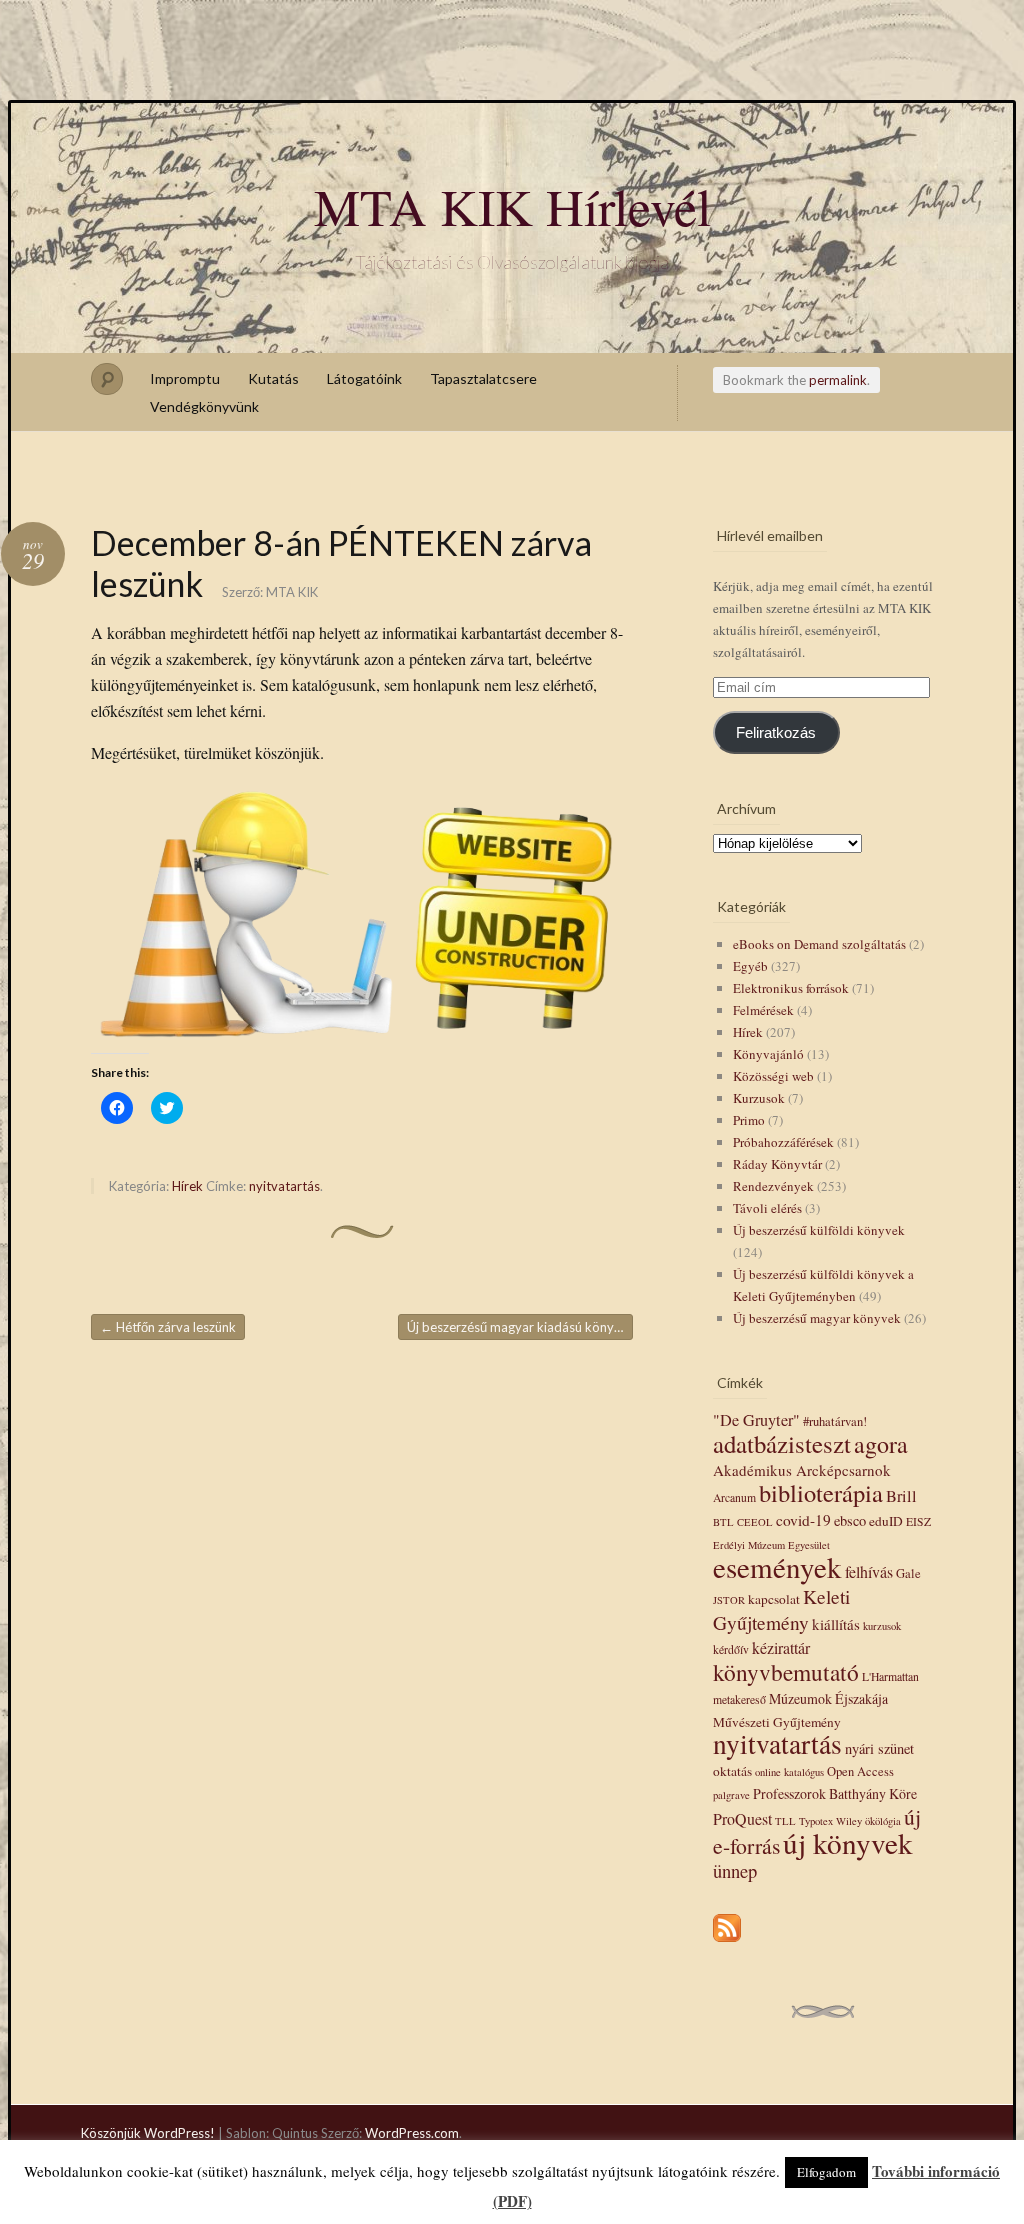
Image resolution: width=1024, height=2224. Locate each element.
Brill (901, 1496)
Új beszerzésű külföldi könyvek (819, 1230)
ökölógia (883, 1821)
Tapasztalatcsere (483, 378)
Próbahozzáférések (783, 1142)
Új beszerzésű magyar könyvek (817, 1318)
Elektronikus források (791, 988)
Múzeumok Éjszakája (828, 1698)
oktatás (732, 1771)
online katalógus (789, 1772)
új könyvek (848, 1842)
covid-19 (803, 1520)
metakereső (739, 1699)
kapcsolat (774, 1599)
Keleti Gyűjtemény (781, 1609)
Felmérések (763, 1010)
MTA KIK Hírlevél (512, 206)
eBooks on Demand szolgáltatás (819, 944)
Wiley (849, 1821)
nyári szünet (879, 1748)
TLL (785, 1821)
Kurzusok (759, 1098)
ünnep (735, 1870)
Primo (749, 1120)
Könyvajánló (768, 1054)
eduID (886, 1521)
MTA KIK (292, 592)
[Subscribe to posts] (727, 1943)
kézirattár (781, 1647)
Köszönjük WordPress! (148, 2133)
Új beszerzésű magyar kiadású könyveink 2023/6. (520, 1327)
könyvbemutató (786, 1672)
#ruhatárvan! (835, 1421)
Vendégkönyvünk (204, 406)
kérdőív (731, 1649)
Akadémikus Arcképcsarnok (802, 1470)
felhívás (869, 1571)
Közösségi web (773, 1076)
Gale (908, 1573)
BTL (723, 1522)
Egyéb (750, 966)
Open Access (860, 1771)
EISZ (918, 1521)
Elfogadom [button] (826, 2172)
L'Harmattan (890, 1676)
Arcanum (734, 1497)
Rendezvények (773, 1186)
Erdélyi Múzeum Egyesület (771, 1545)
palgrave (731, 1795)
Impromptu (185, 378)
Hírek (187, 1186)
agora (881, 1444)
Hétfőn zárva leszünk (168, 1327)
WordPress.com (412, 2133)
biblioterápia (821, 1492)
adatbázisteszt (782, 1443)
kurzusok (882, 1626)
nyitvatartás (284, 1186)
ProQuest (742, 1818)
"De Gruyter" (756, 1420)
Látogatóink (364, 378)
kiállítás (836, 1624)
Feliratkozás (776, 733)
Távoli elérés (767, 1208)
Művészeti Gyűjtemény (777, 1722)
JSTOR (729, 1600)
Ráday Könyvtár (777, 1164)
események (777, 1566)
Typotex (816, 1821)
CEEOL (755, 1522)
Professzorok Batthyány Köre (835, 1793)
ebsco (850, 1520)
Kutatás (273, 378)
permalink (838, 380)
